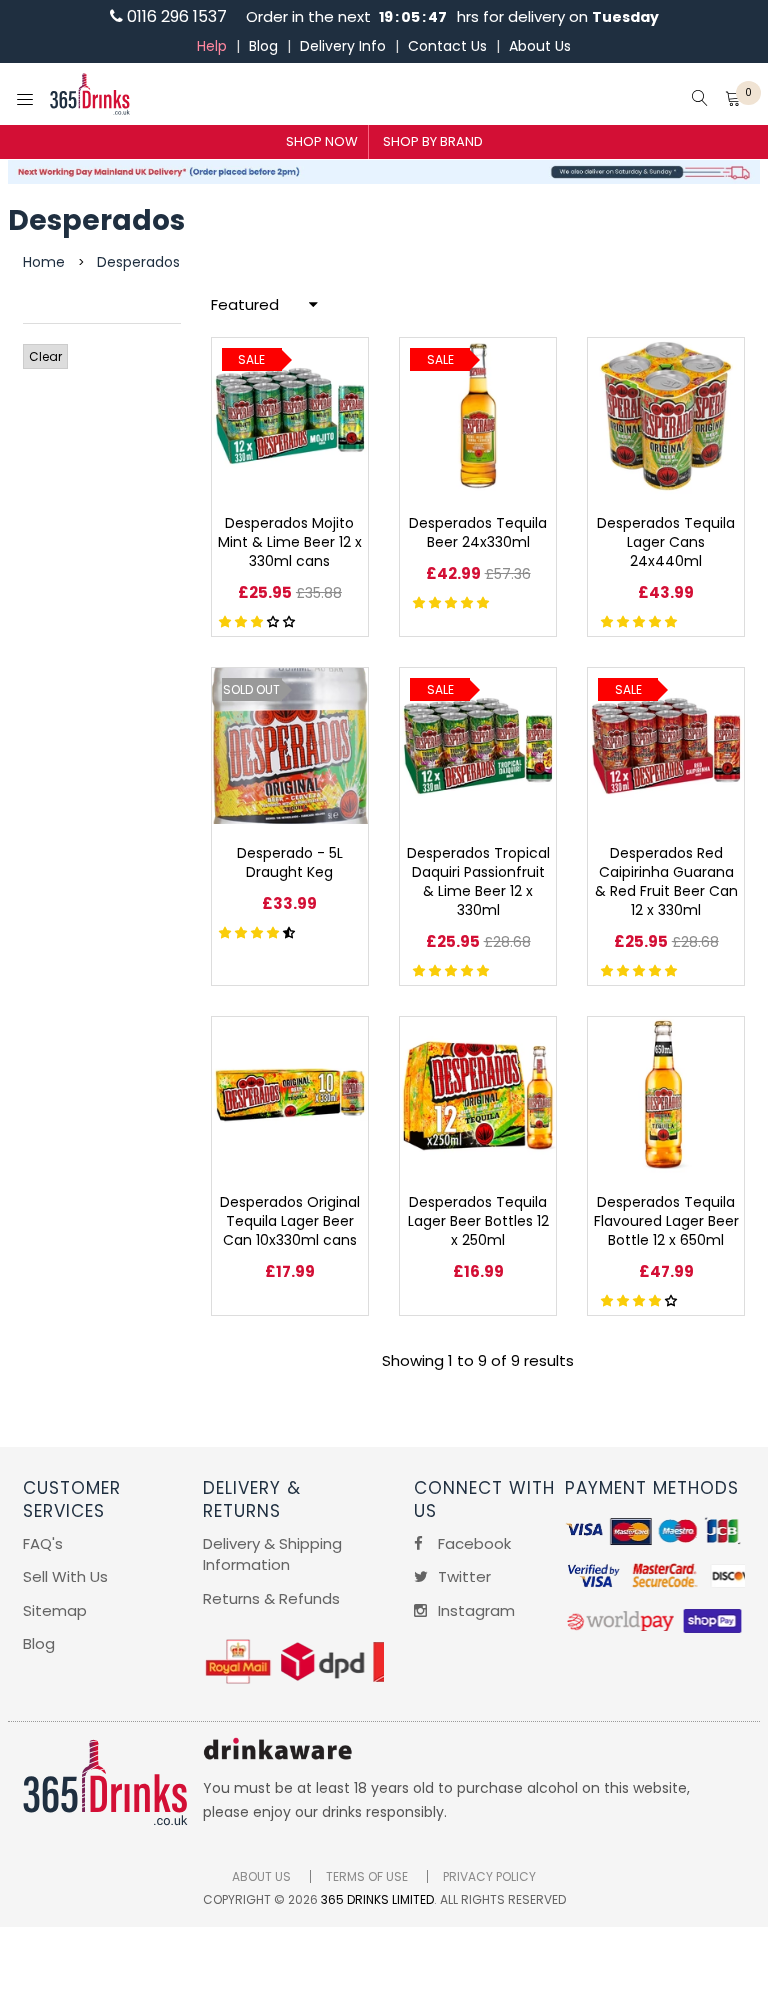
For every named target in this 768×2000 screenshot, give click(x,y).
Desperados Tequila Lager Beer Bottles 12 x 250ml (478, 1221)
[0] (733, 100)
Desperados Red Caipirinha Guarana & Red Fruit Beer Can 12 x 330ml (666, 881)
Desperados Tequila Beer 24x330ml (478, 532)
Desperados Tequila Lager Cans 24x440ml (666, 542)
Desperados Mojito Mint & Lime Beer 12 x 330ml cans (290, 542)
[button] (259, 620)
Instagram (474, 1610)
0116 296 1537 (175, 16)
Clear (45, 356)
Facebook (472, 1543)
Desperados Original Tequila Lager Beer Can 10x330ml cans (290, 1221)
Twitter (462, 1576)
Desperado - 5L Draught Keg (290, 862)
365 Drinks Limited (377, 1899)
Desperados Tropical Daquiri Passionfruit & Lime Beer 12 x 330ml (478, 881)
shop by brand (433, 141)
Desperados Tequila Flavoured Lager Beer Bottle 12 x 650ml (666, 1221)
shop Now (322, 141)
